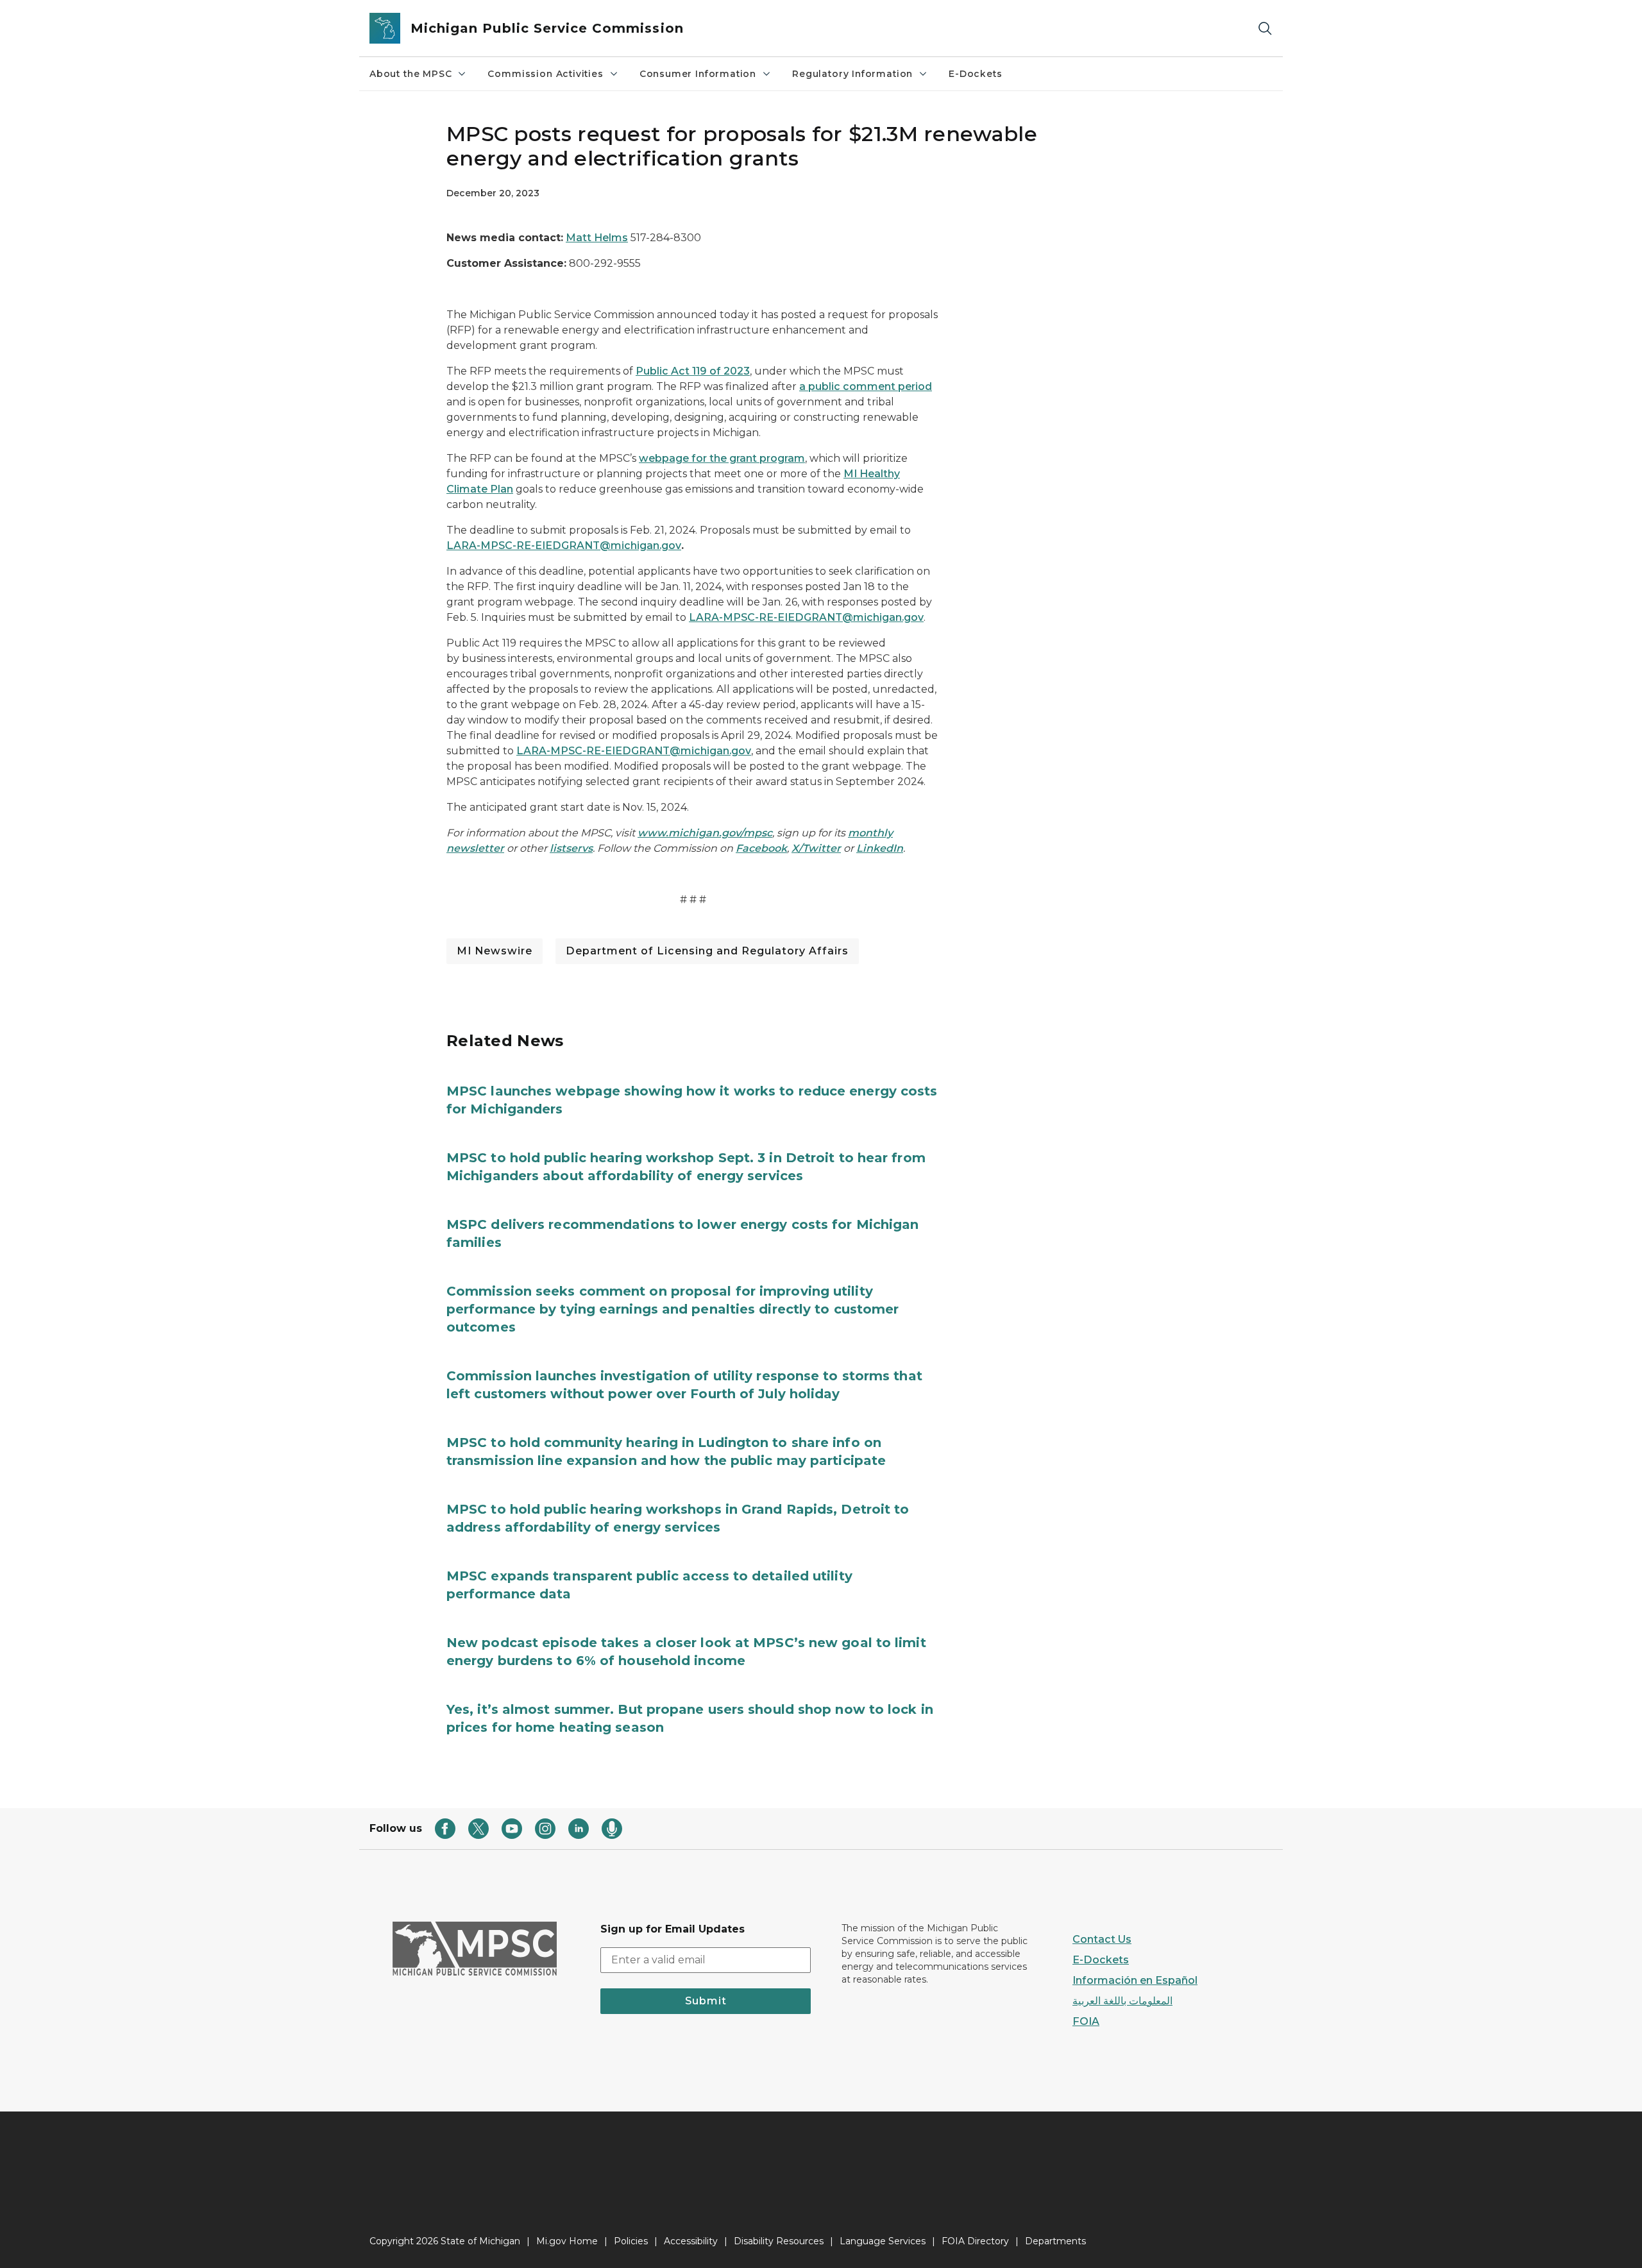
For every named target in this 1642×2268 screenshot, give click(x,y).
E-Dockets (975, 74)
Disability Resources (779, 2241)
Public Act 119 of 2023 (693, 371)
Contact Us (1102, 1939)
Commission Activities (545, 74)
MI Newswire (495, 951)
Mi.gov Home (567, 2241)
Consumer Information (698, 74)
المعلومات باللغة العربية (1122, 2001)
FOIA (1086, 2021)
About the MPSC (410, 74)
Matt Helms (597, 238)
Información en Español (1135, 1980)
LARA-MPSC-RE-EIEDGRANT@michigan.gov (564, 546)
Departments (1055, 2241)
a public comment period (866, 386)
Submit (706, 2001)
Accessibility (691, 2241)
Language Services (883, 2241)
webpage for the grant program (722, 458)
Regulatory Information (852, 74)
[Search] (1265, 29)
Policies (631, 2241)
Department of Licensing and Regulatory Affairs (707, 951)
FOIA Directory (975, 2241)
